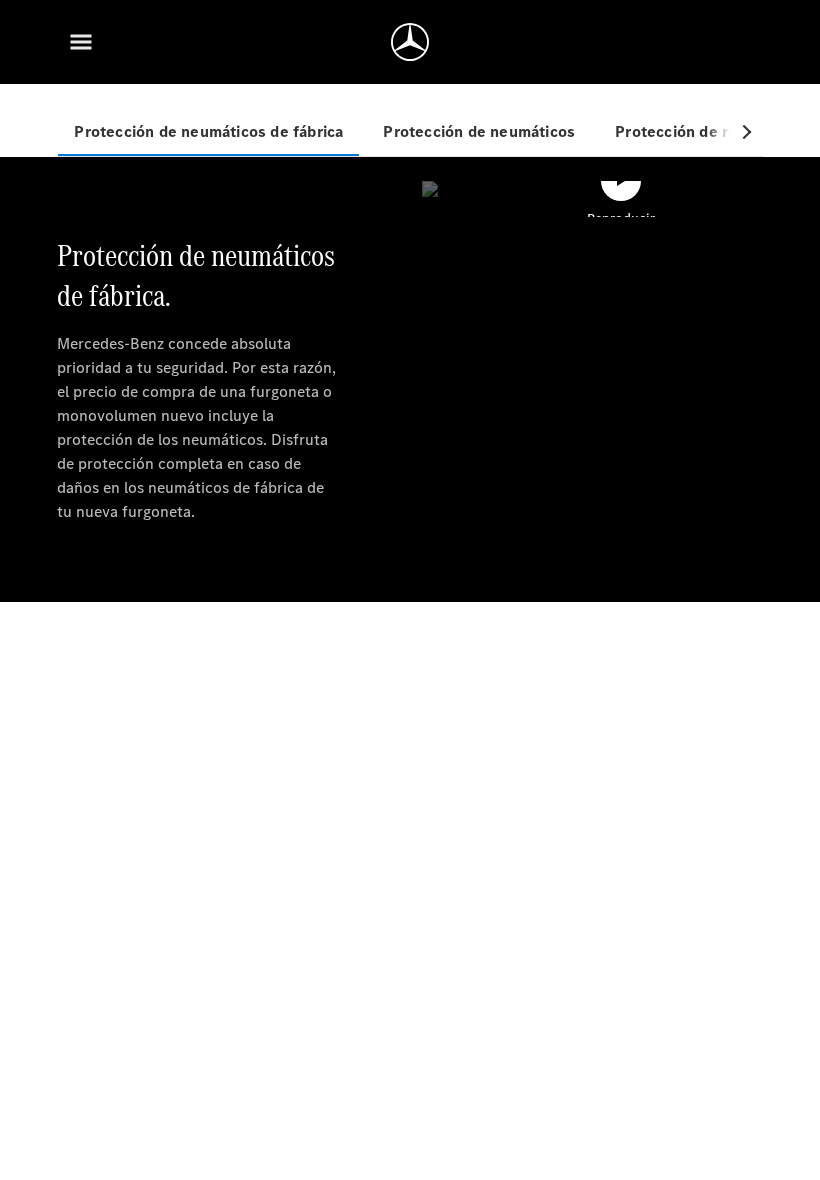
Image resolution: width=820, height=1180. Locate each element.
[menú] (81, 42)
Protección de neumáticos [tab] (479, 131)
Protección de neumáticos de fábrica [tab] (208, 131)
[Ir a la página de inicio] (410, 42)
